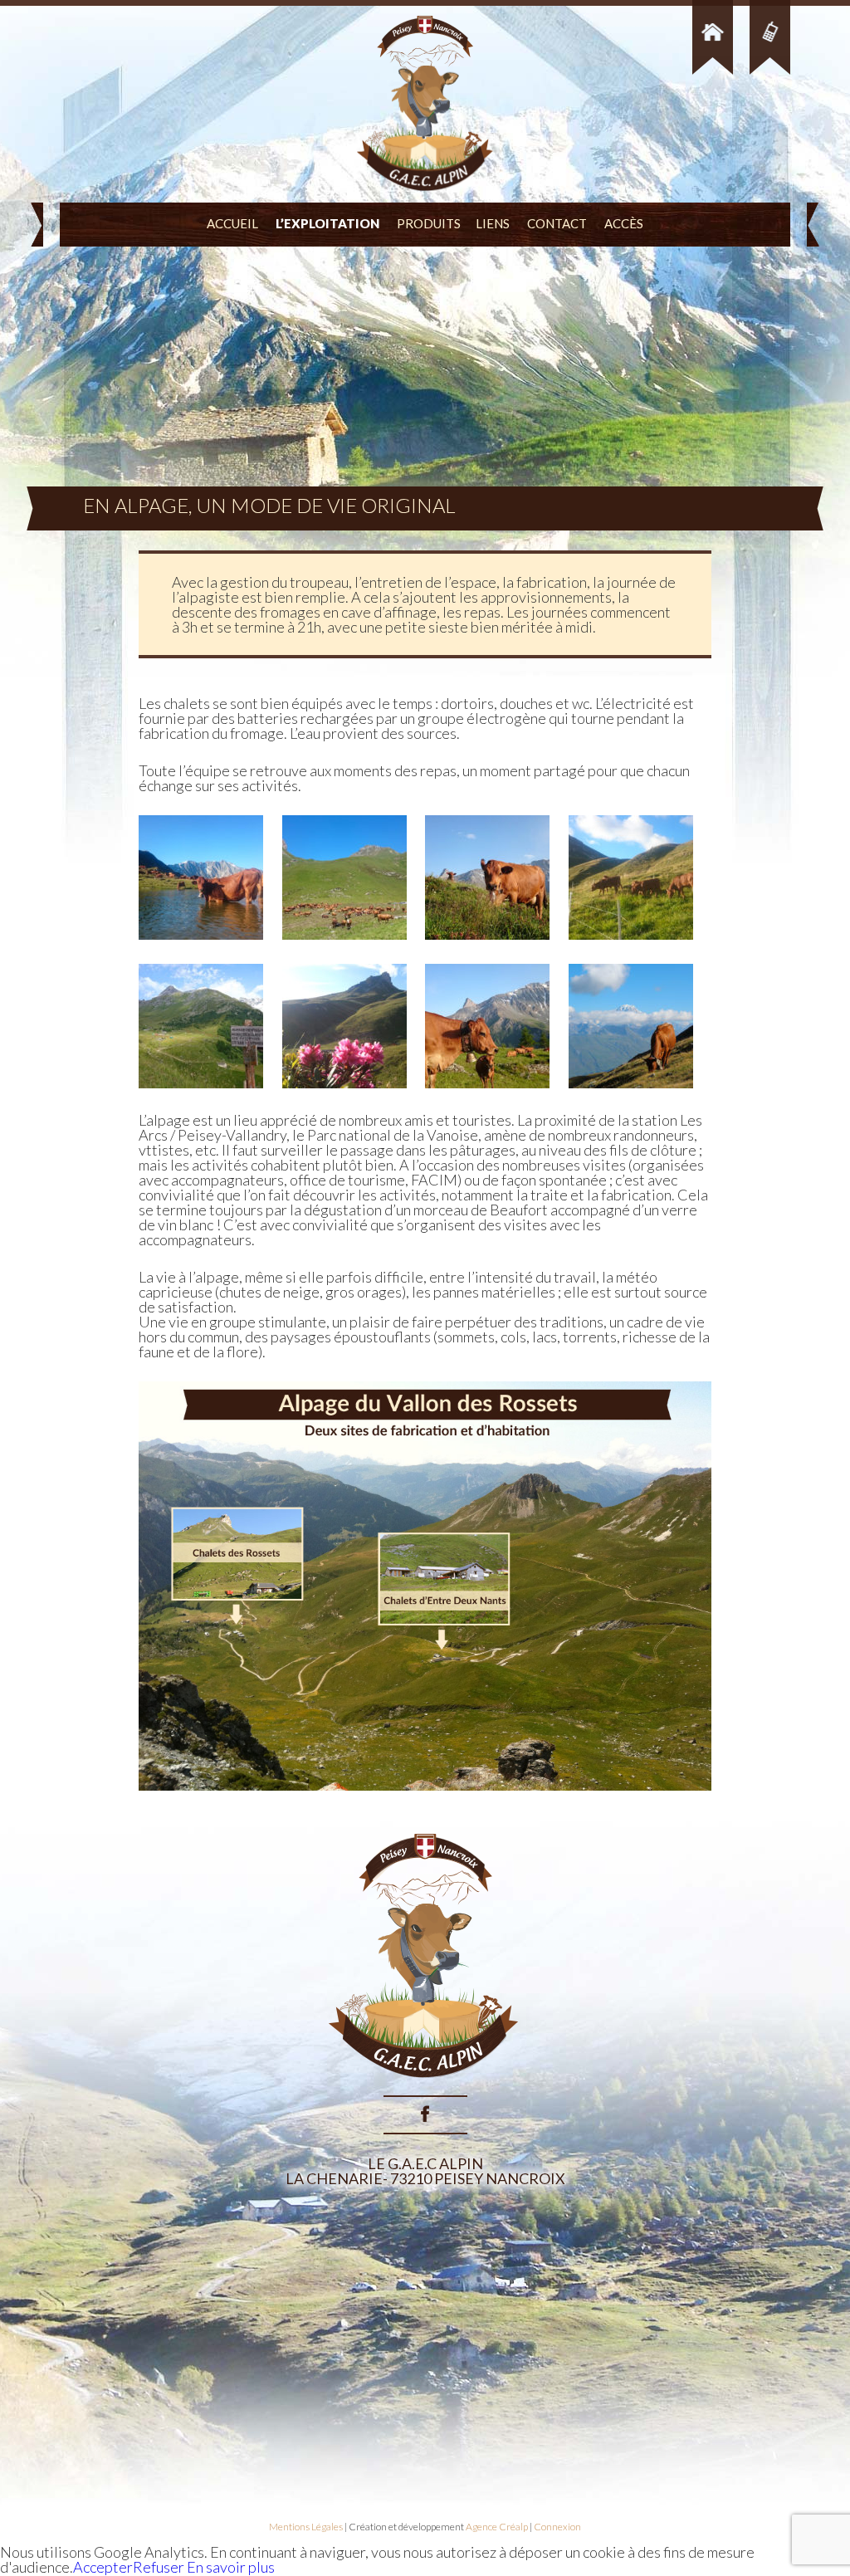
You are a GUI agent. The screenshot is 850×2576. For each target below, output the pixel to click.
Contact (557, 223)
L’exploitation (327, 223)
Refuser (159, 2567)
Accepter (103, 2567)
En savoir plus (230, 2567)
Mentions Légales (306, 2527)
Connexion (557, 2527)
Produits (429, 223)
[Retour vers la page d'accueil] (425, 2088)
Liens (493, 223)
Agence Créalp (497, 2527)
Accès (624, 223)
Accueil (232, 223)
